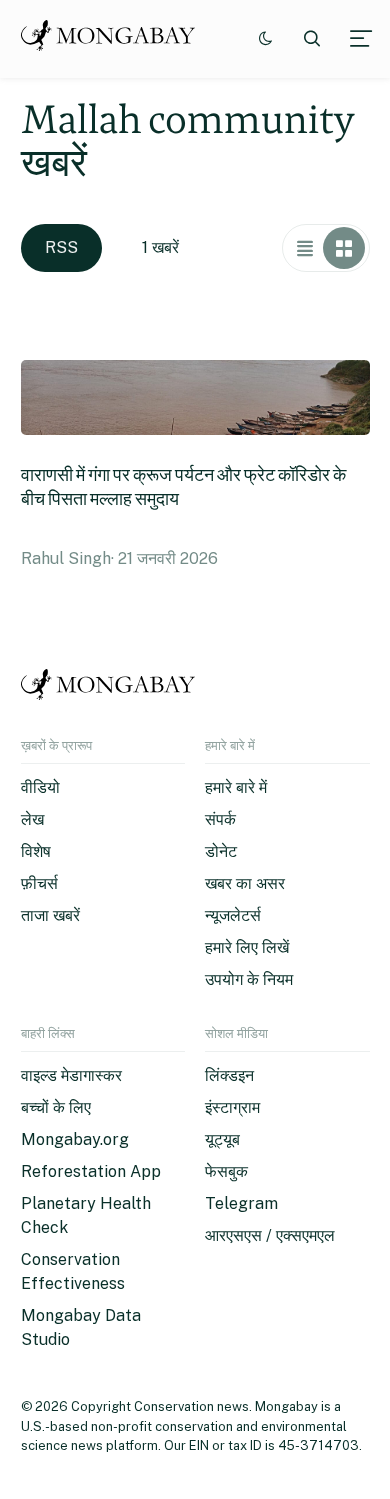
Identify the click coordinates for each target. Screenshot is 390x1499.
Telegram (241, 1203)
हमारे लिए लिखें (247, 947)
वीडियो (40, 787)
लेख (32, 819)
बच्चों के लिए (56, 1107)
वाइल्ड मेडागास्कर (71, 1075)
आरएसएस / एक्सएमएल (270, 1235)
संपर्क (220, 819)
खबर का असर (245, 883)
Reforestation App (91, 1171)
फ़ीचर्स (39, 883)
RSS (61, 247)
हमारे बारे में (236, 787)
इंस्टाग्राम (232, 1107)
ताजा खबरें (50, 915)
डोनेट (221, 851)
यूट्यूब (222, 1139)
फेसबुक (226, 1171)
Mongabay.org (75, 1139)
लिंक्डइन (229, 1075)
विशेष (36, 851)
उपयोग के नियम (249, 979)
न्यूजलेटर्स (233, 915)
